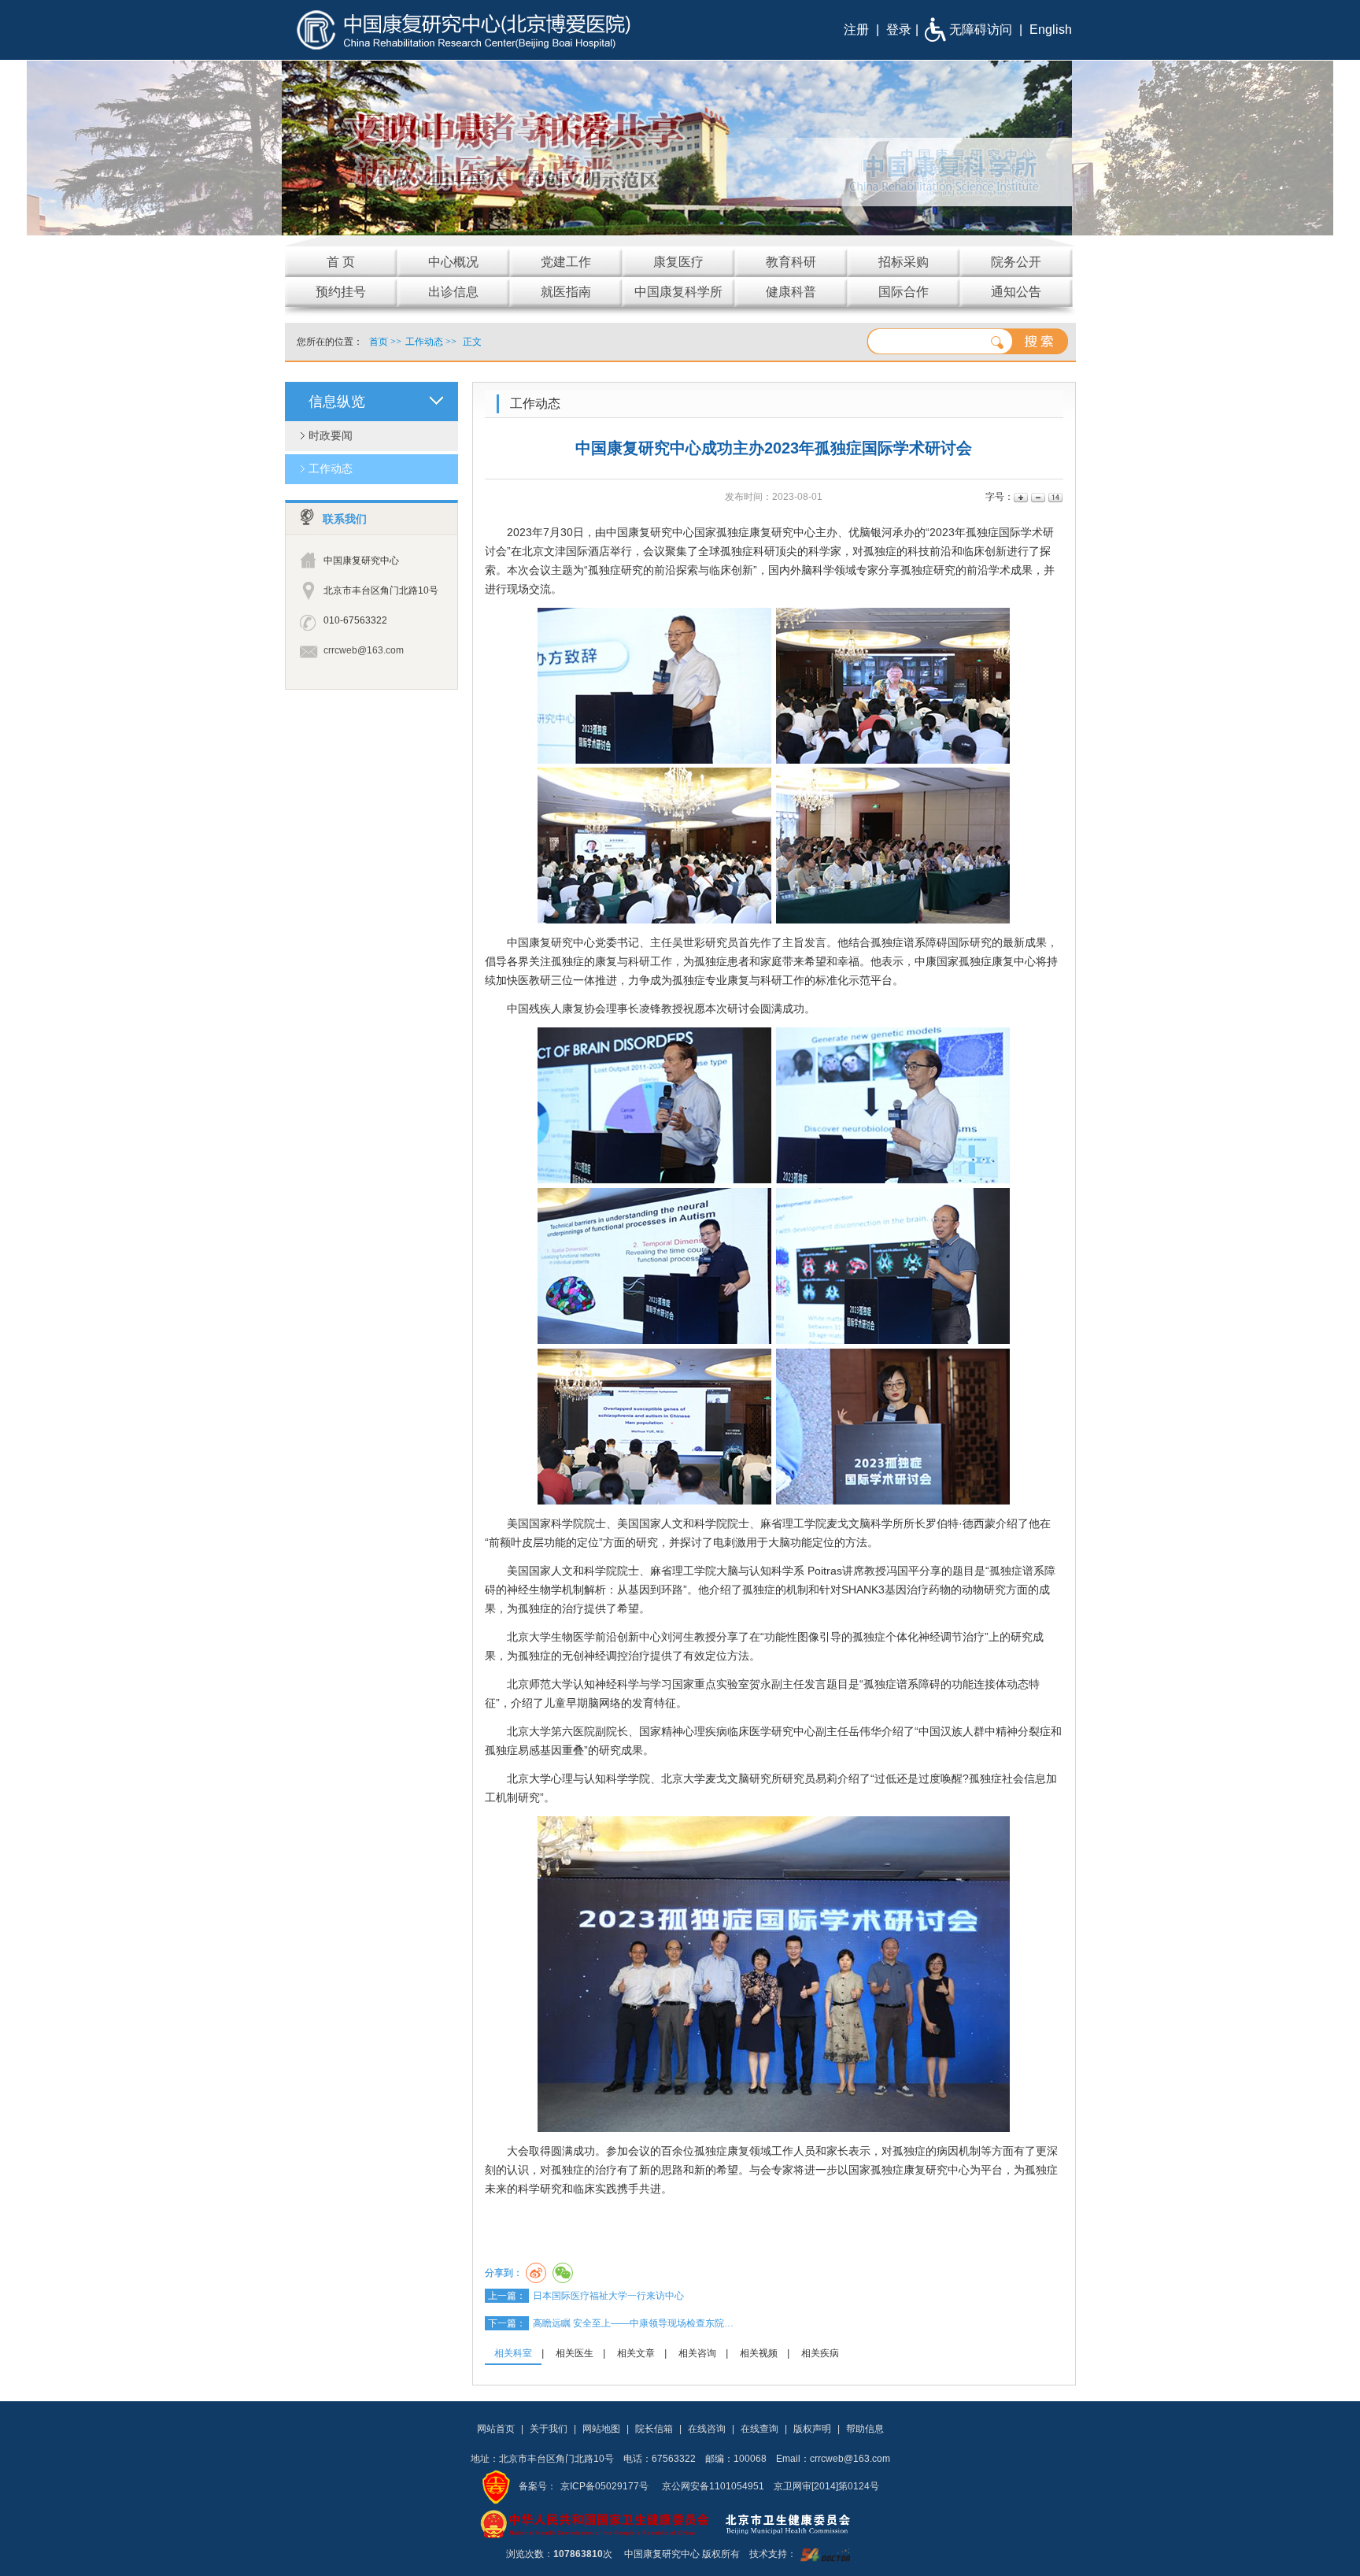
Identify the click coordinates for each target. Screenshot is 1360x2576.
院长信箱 (654, 2429)
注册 (856, 30)
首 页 (341, 262)
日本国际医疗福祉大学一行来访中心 (608, 2296)
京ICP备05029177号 (604, 2486)
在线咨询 (707, 2429)
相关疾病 (820, 2353)
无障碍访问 (981, 30)
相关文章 (636, 2353)
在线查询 (759, 2429)
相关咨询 (697, 2353)
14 (1054, 497)
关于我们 (549, 2429)
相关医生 (575, 2353)
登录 (899, 30)
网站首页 (496, 2429)
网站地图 (601, 2429)
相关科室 (513, 2353)
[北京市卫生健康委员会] (800, 2523)
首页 (379, 342)
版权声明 (812, 2429)
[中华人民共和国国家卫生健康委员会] (595, 2523)
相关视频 (759, 2353)
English (1051, 30)
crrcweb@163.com (364, 650)
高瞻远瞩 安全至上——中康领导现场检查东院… (633, 2323)
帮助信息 (865, 2429)
